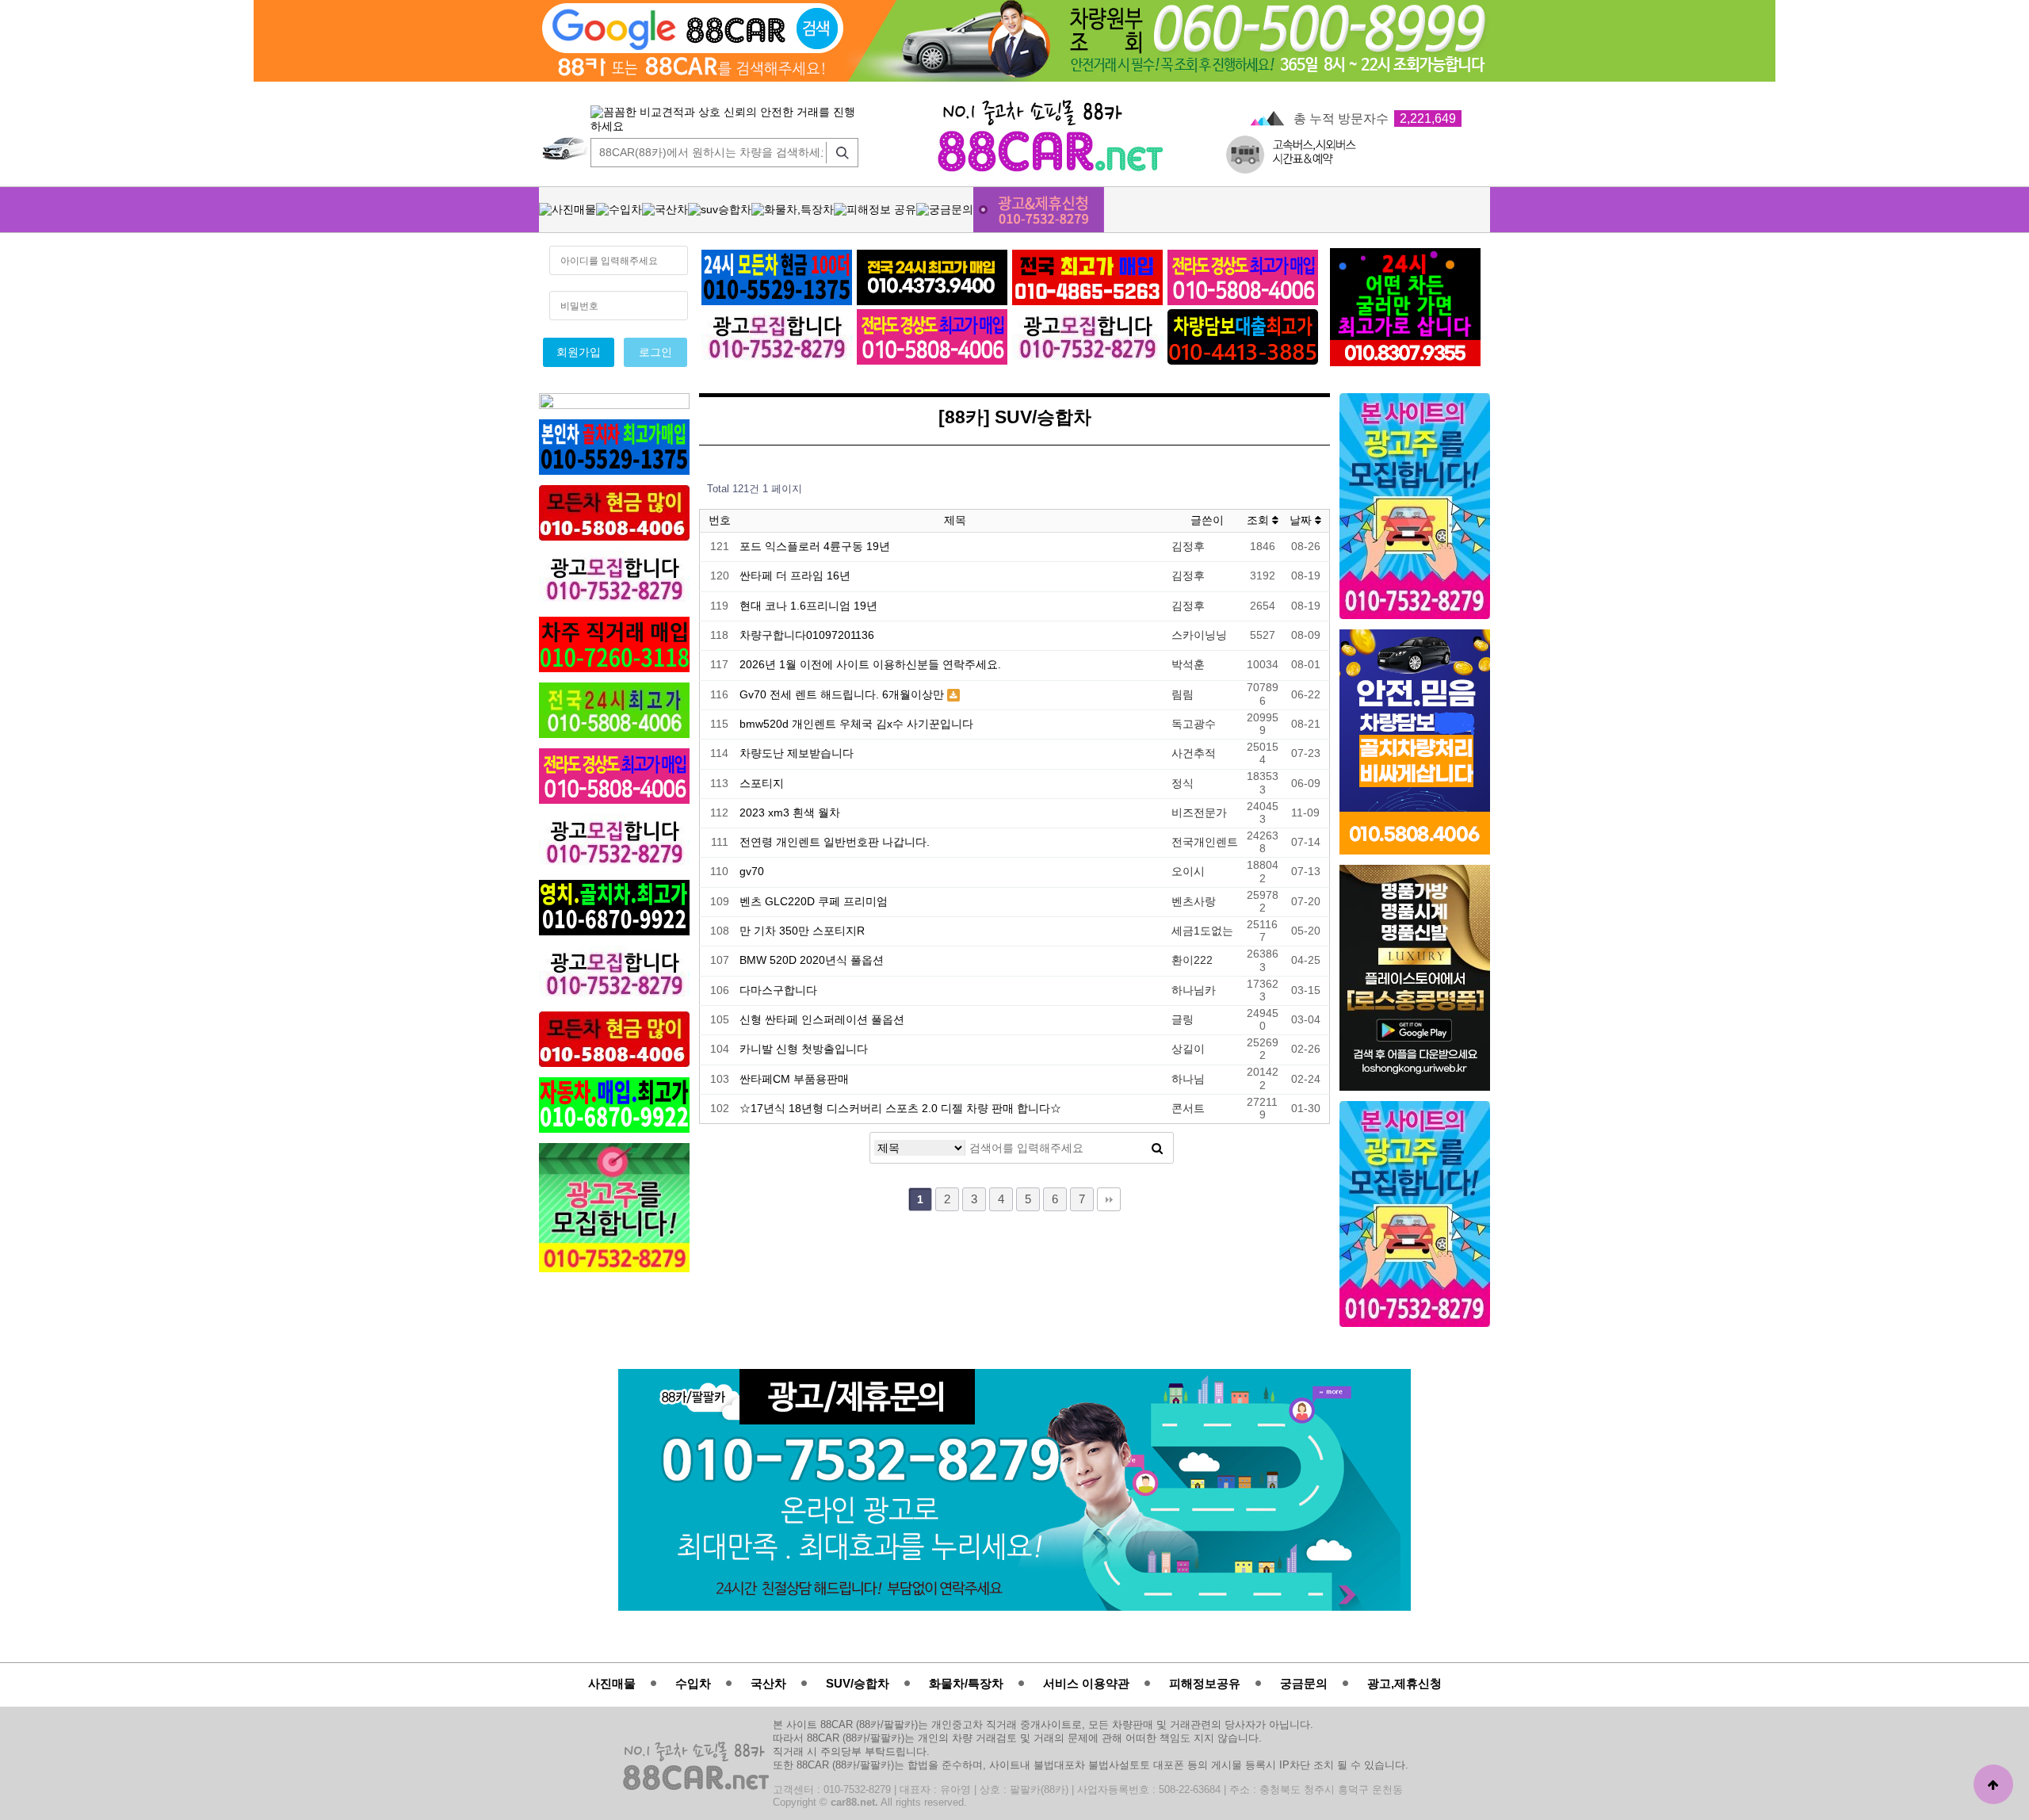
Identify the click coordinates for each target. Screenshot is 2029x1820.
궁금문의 (1304, 1683)
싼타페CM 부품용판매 (794, 1079)
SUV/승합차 (858, 1683)
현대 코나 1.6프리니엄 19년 (808, 606)
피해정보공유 (1205, 1683)
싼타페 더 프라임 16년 (795, 576)
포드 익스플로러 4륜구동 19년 (815, 547)
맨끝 (1109, 1199)
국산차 (768, 1683)
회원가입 (579, 352)
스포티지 (762, 784)
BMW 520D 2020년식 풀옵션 (812, 960)
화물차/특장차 (966, 1683)
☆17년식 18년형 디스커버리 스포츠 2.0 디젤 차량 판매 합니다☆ (900, 1109)
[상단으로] (1993, 1784)
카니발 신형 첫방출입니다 (804, 1049)
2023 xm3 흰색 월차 (790, 813)
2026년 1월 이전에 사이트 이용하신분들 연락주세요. (870, 665)
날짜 (1302, 520)
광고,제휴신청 (1404, 1683)
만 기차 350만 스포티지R (802, 931)
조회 (1259, 520)
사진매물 (612, 1683)
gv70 (752, 872)
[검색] (839, 153)
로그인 (655, 352)
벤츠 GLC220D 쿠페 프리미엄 (814, 902)
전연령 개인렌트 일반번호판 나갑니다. (835, 842)
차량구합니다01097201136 (807, 635)
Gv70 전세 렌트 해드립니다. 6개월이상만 (843, 695)
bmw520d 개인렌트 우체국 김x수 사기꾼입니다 (856, 724)
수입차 (693, 1683)
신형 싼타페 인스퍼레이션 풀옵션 (822, 1020)
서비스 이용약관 (1086, 1683)
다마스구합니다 (778, 990)
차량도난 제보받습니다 (797, 753)
